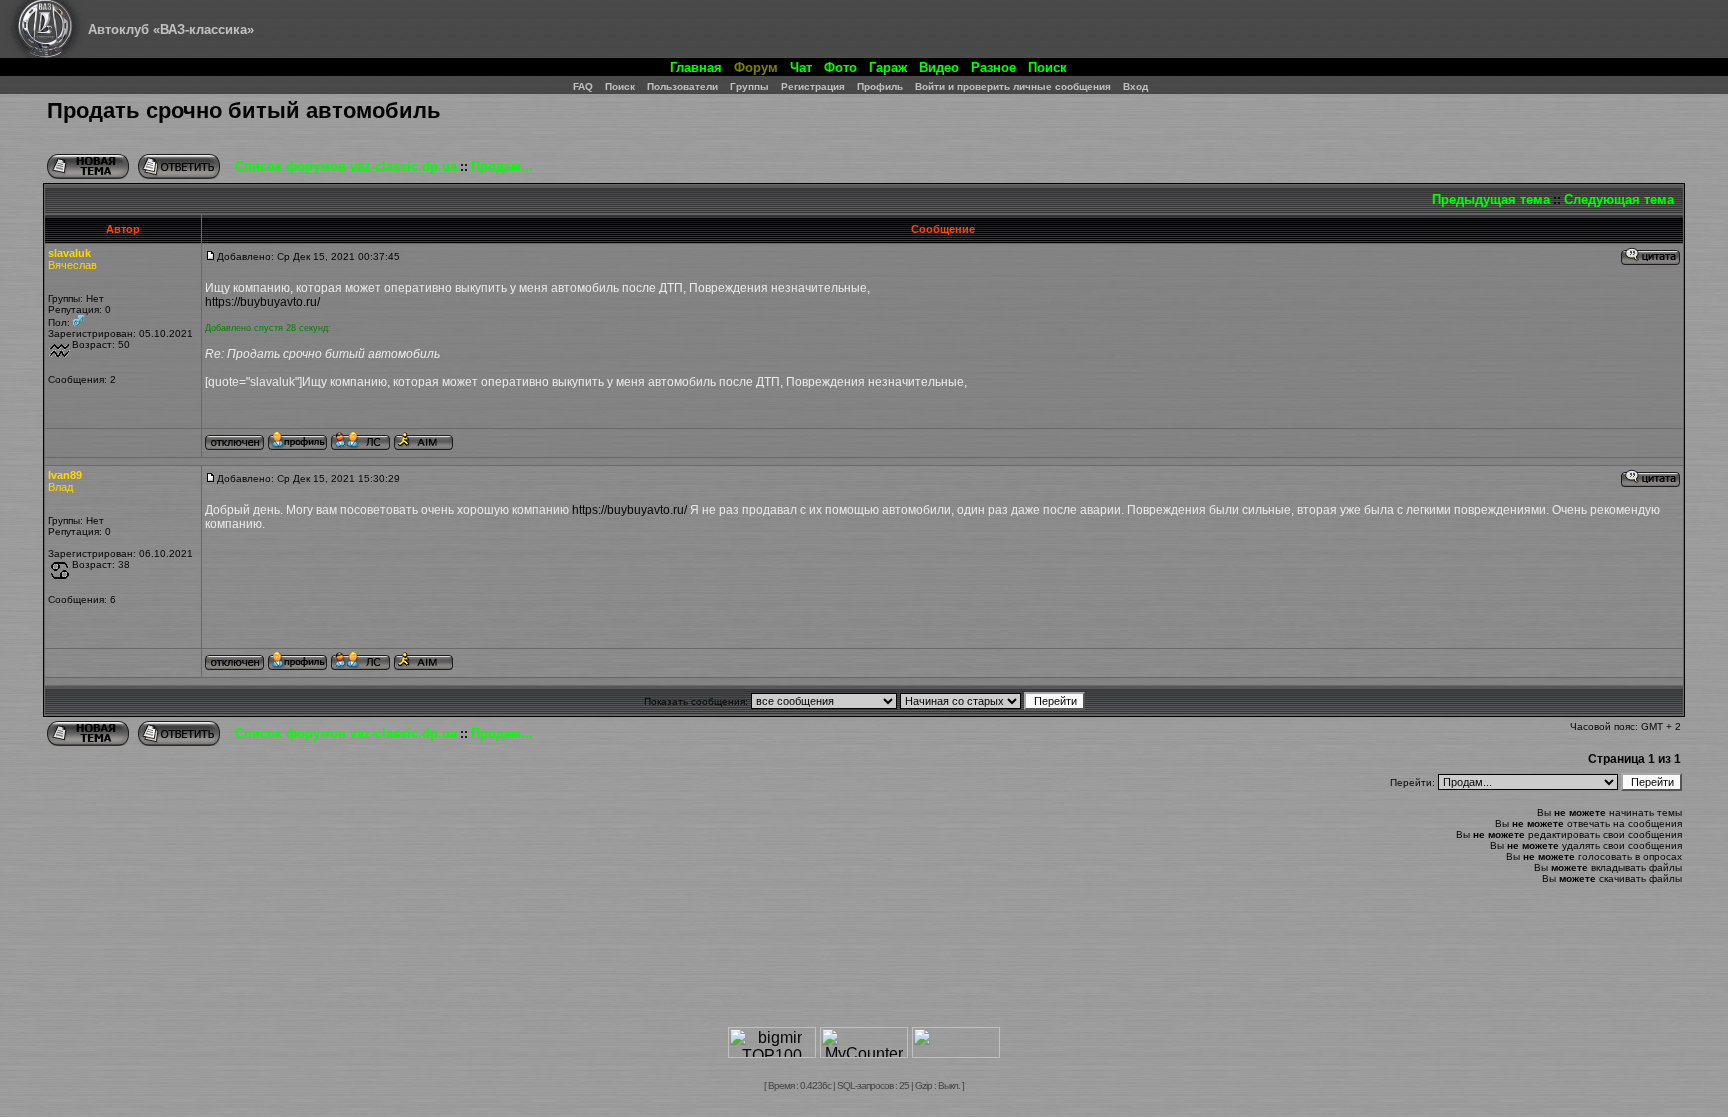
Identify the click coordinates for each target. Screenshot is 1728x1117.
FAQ (583, 86)
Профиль (880, 86)
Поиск (1047, 67)
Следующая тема (1619, 199)
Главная (696, 67)
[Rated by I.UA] (956, 1052)
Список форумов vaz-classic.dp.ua (346, 166)
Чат (801, 67)
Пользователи (682, 86)
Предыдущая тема (1491, 199)
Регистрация (813, 86)
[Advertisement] (864, 964)
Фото (840, 67)
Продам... (502, 166)
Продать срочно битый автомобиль (244, 110)
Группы (749, 86)
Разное (993, 67)
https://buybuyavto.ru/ (262, 302)
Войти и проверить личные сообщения (1013, 86)
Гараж (888, 67)
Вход (1135, 86)
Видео (939, 67)
